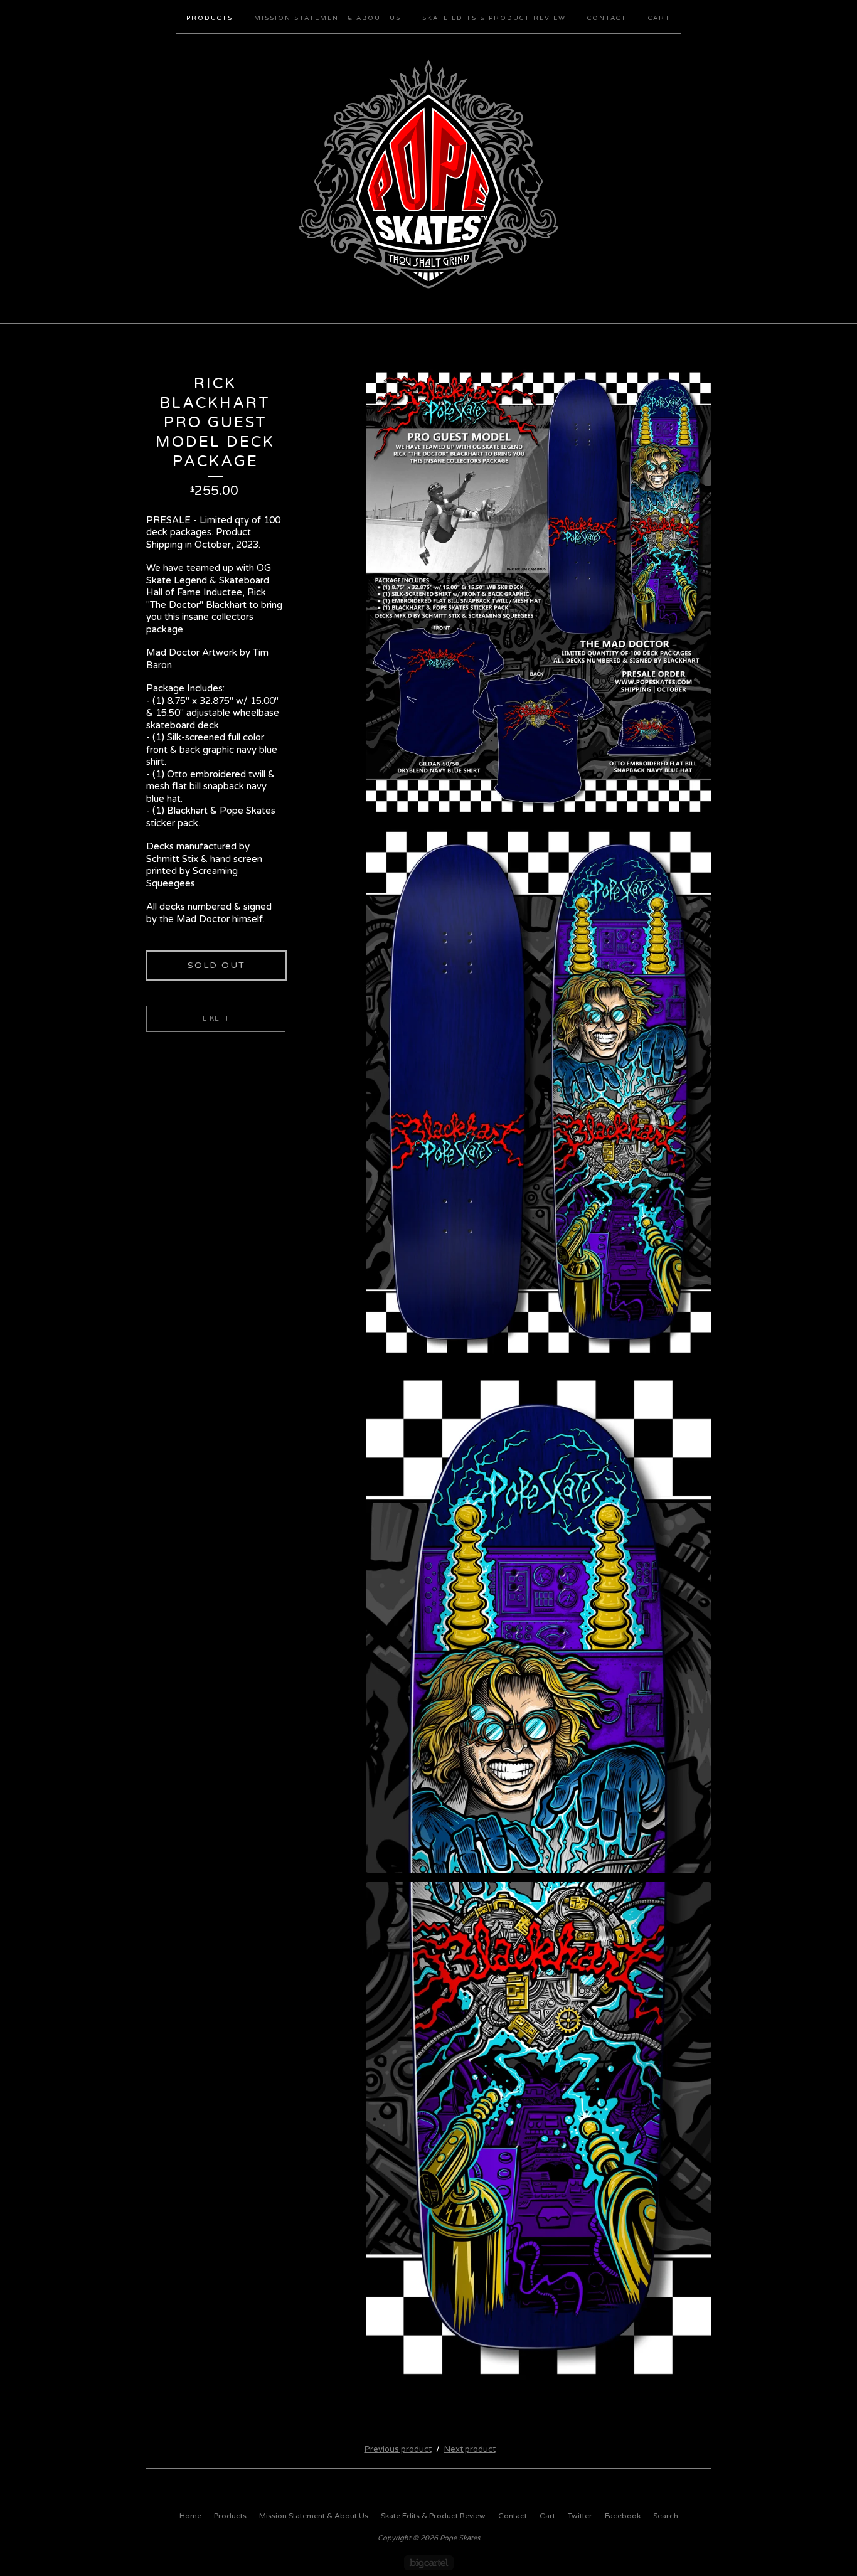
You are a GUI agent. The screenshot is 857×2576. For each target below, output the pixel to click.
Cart (659, 18)
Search (666, 2516)
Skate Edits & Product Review (494, 18)
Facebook (623, 2516)
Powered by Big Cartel (429, 2563)
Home (190, 2516)
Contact (607, 18)
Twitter (580, 2516)
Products (210, 18)
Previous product (398, 2449)
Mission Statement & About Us (327, 18)
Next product (470, 2449)
